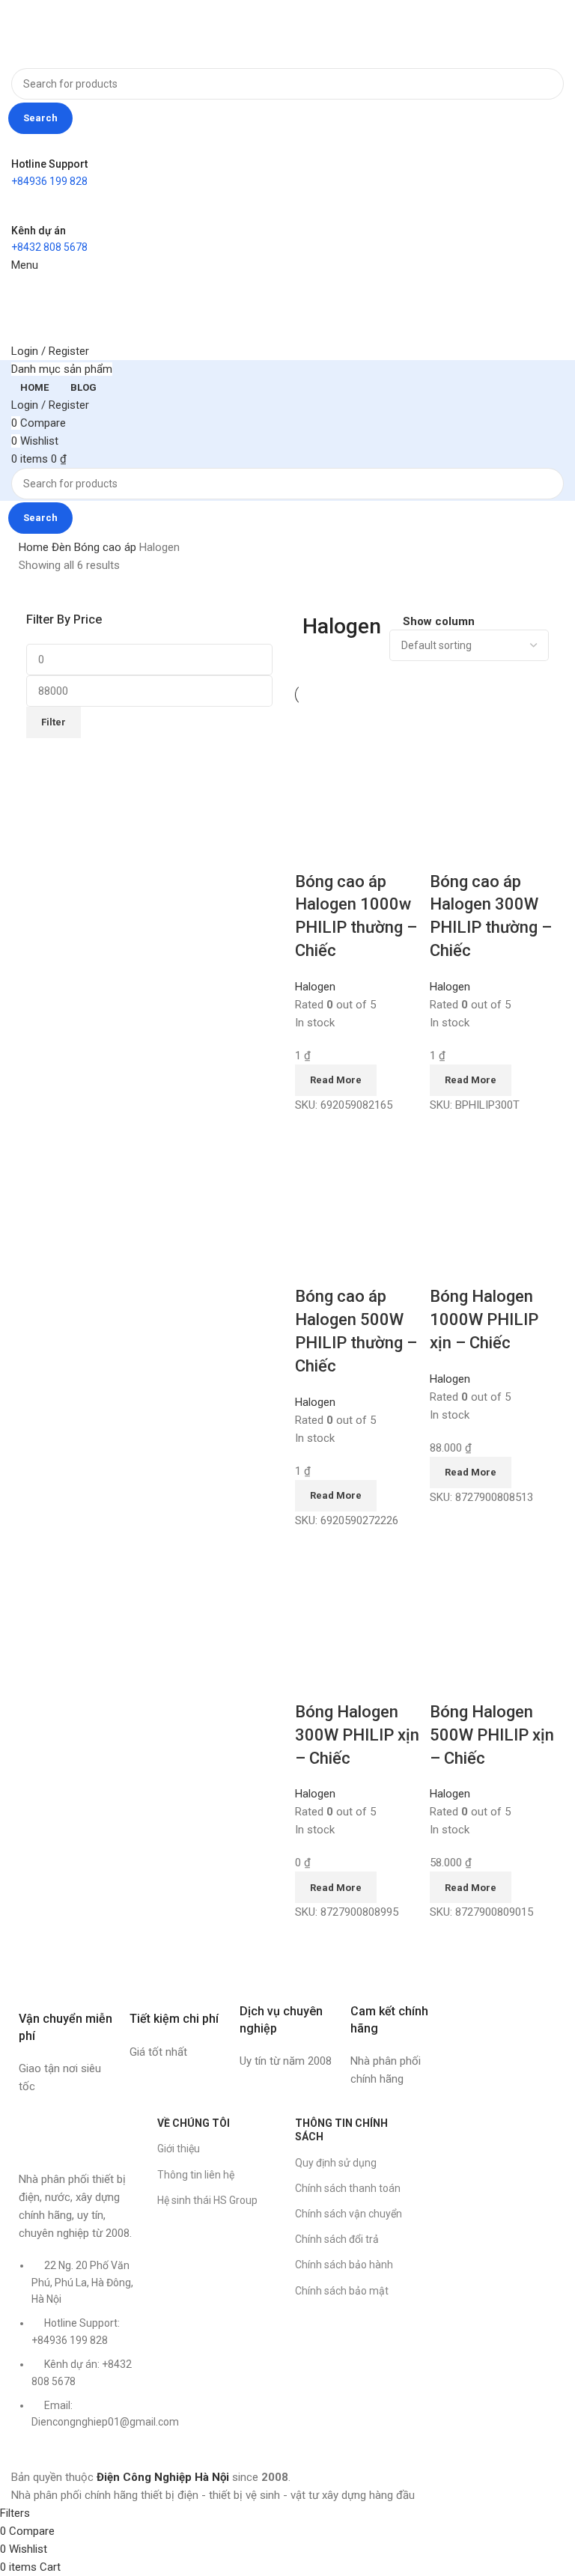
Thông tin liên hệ (196, 2175)
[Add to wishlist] (395, 852)
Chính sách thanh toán (348, 2188)
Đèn (63, 547)
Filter (54, 722)
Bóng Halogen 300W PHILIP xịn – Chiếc (357, 1735)
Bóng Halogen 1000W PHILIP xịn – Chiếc (484, 1319)
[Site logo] (57, 33)
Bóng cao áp (107, 547)
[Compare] (314, 852)
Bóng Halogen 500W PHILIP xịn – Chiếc (492, 1735)
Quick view (354, 852)
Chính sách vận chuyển (349, 2214)
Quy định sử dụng (336, 2163)
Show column (439, 622)
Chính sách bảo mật (342, 2291)
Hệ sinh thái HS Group (207, 2200)
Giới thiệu (179, 2149)
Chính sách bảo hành (344, 2265)
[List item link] (80, 2351)
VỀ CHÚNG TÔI (194, 2123)
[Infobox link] (67, 2031)
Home (35, 547)
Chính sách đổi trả (337, 2239)
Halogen (315, 987)
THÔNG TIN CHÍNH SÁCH (341, 2130)
